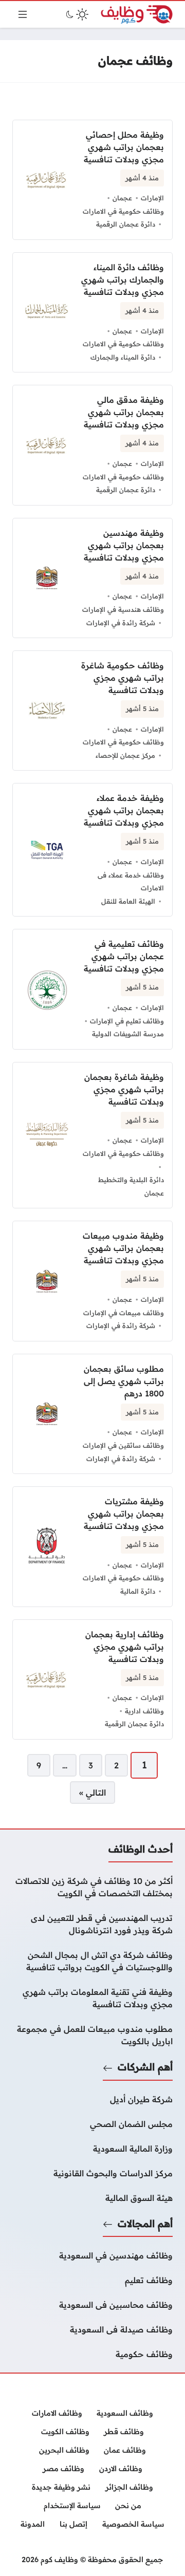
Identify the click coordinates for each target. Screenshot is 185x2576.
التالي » (92, 1793)
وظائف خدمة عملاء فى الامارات (131, 882)
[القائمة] (23, 14)
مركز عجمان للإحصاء (125, 755)
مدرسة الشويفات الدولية (128, 1034)
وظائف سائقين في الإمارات (123, 1445)
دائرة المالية (138, 1591)
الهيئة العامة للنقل (128, 901)
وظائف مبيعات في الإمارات (124, 1313)
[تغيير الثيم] (76, 14)
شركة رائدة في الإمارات (121, 623)
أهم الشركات (145, 2067)
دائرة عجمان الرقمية (126, 224)
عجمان (122, 198)
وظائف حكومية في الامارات (123, 211)
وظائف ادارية (144, 1711)
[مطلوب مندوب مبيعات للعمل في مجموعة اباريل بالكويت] (92, 2035)
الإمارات (152, 198)
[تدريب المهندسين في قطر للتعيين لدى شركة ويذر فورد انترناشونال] (92, 1924)
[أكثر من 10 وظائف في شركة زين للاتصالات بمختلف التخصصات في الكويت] (92, 1887)
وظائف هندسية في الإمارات (123, 609)
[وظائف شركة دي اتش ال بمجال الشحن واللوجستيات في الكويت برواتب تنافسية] (92, 1961)
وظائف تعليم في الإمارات (127, 1021)
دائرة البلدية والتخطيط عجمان (131, 1186)
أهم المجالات (145, 2224)
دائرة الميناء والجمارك (123, 357)
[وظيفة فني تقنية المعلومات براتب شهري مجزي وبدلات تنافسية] (92, 1998)
